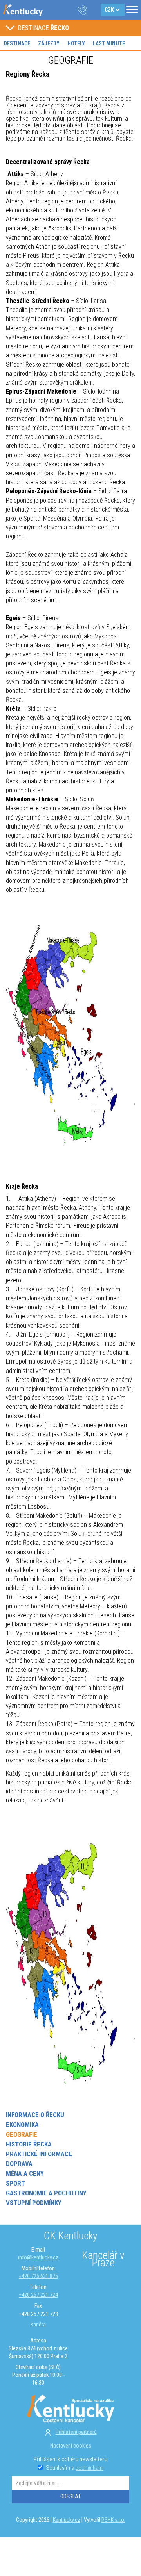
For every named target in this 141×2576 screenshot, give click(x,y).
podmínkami (89, 2468)
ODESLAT (70, 2496)
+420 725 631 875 (38, 2276)
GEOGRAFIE (22, 2134)
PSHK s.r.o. (113, 2520)
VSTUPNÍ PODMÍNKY (34, 2203)
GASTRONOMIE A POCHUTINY (46, 2193)
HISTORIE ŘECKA (29, 2144)
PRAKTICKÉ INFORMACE (39, 2154)
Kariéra (38, 2325)
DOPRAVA (19, 2164)
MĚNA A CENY (25, 2173)
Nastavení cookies (71, 2446)
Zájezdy (49, 43)
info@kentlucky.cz (38, 2257)
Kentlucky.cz (67, 2520)
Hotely (76, 43)
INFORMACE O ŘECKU (35, 2115)
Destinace (17, 43)
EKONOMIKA (22, 2125)
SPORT (15, 2183)
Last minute (109, 43)
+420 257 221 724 (38, 2295)
